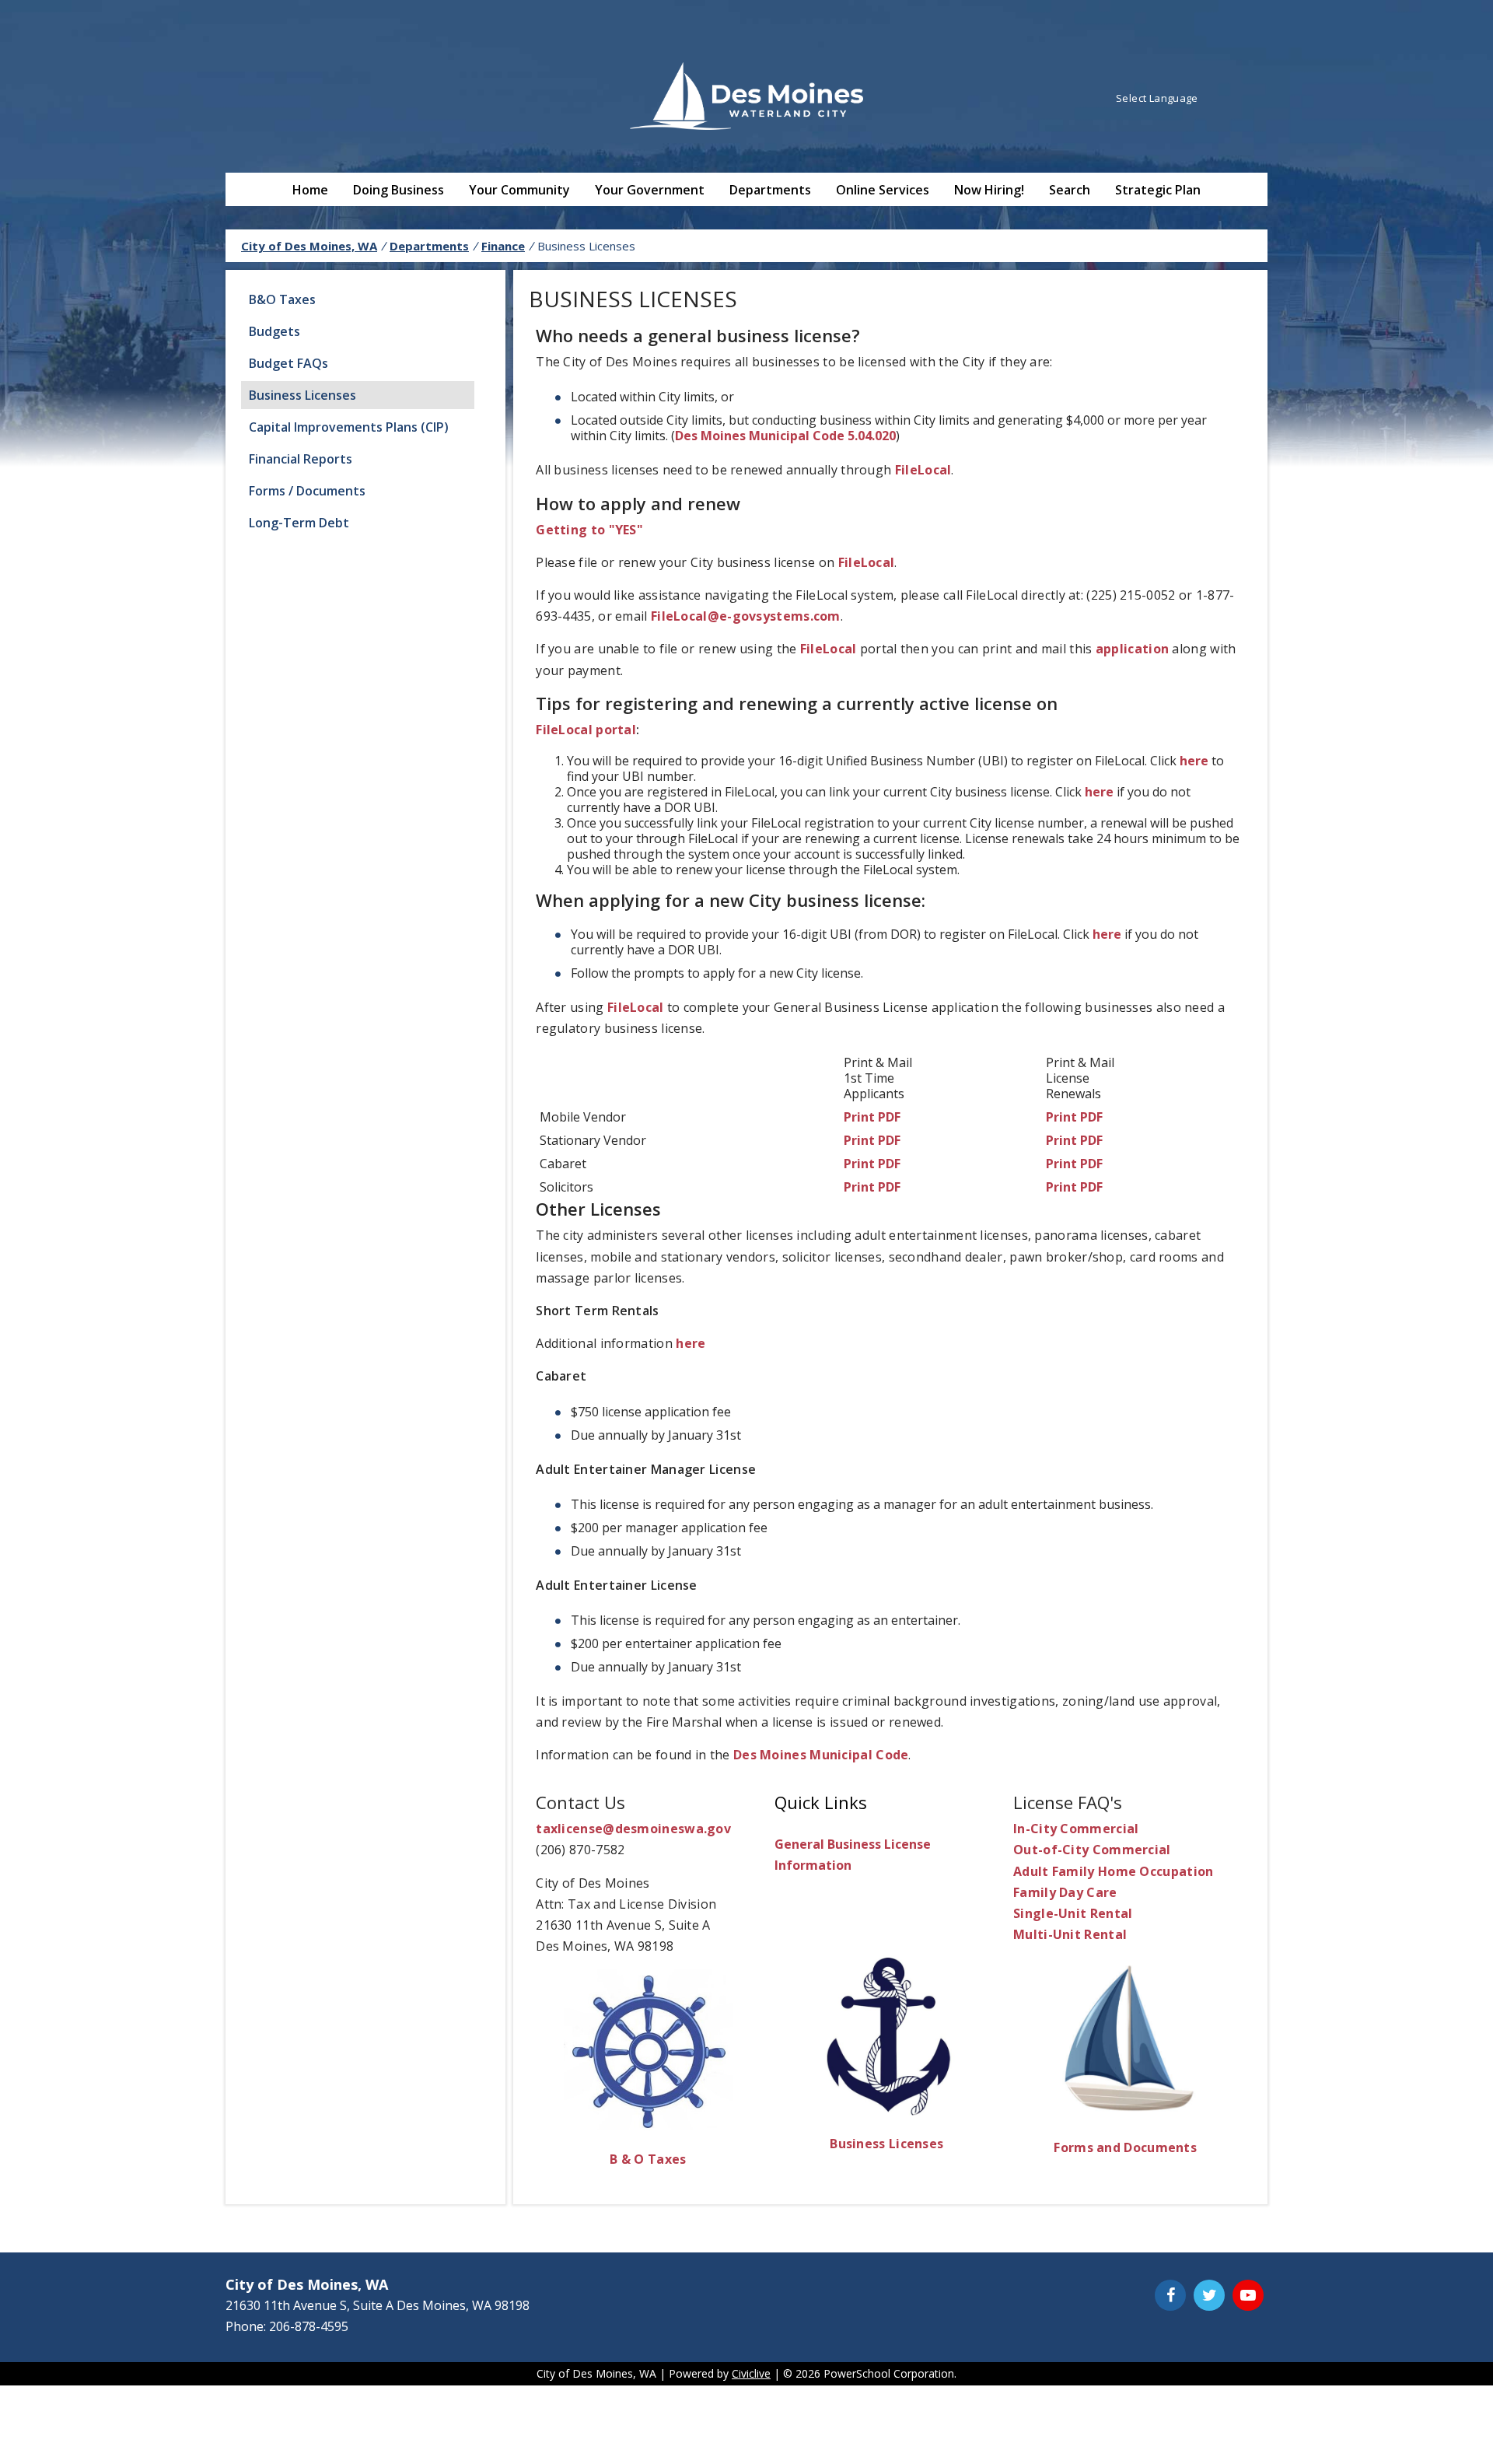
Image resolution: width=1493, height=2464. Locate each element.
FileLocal (923, 470)
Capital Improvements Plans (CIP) (349, 427)
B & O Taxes (648, 2159)
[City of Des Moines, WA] (746, 98)
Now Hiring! (989, 190)
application (1132, 649)
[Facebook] (1170, 2295)
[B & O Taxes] (648, 2126)
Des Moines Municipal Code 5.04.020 (785, 436)
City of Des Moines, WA (309, 246)
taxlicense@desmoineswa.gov (633, 1829)
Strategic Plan (1158, 190)
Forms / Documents (307, 491)
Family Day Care (1065, 1892)
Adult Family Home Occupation (1113, 1871)
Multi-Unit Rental (1070, 1934)
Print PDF (872, 1117)
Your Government (650, 190)
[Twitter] (1209, 2295)
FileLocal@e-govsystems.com (746, 616)
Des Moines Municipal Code (821, 1755)
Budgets (274, 331)
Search (1070, 190)
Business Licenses (302, 395)
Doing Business (399, 190)
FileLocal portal (586, 730)
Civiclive (751, 2373)
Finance (503, 246)
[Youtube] (1248, 2295)
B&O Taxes (282, 299)
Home (310, 190)
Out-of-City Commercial (1092, 1850)
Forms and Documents (1125, 2147)
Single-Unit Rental (1073, 1913)
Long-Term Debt (299, 523)
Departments (770, 190)
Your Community (519, 190)
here (1194, 761)
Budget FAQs (288, 363)
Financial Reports (301, 459)
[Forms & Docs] (1126, 2114)
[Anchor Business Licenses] (887, 2111)
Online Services (883, 190)
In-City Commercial (1076, 1829)
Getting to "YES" (589, 530)
